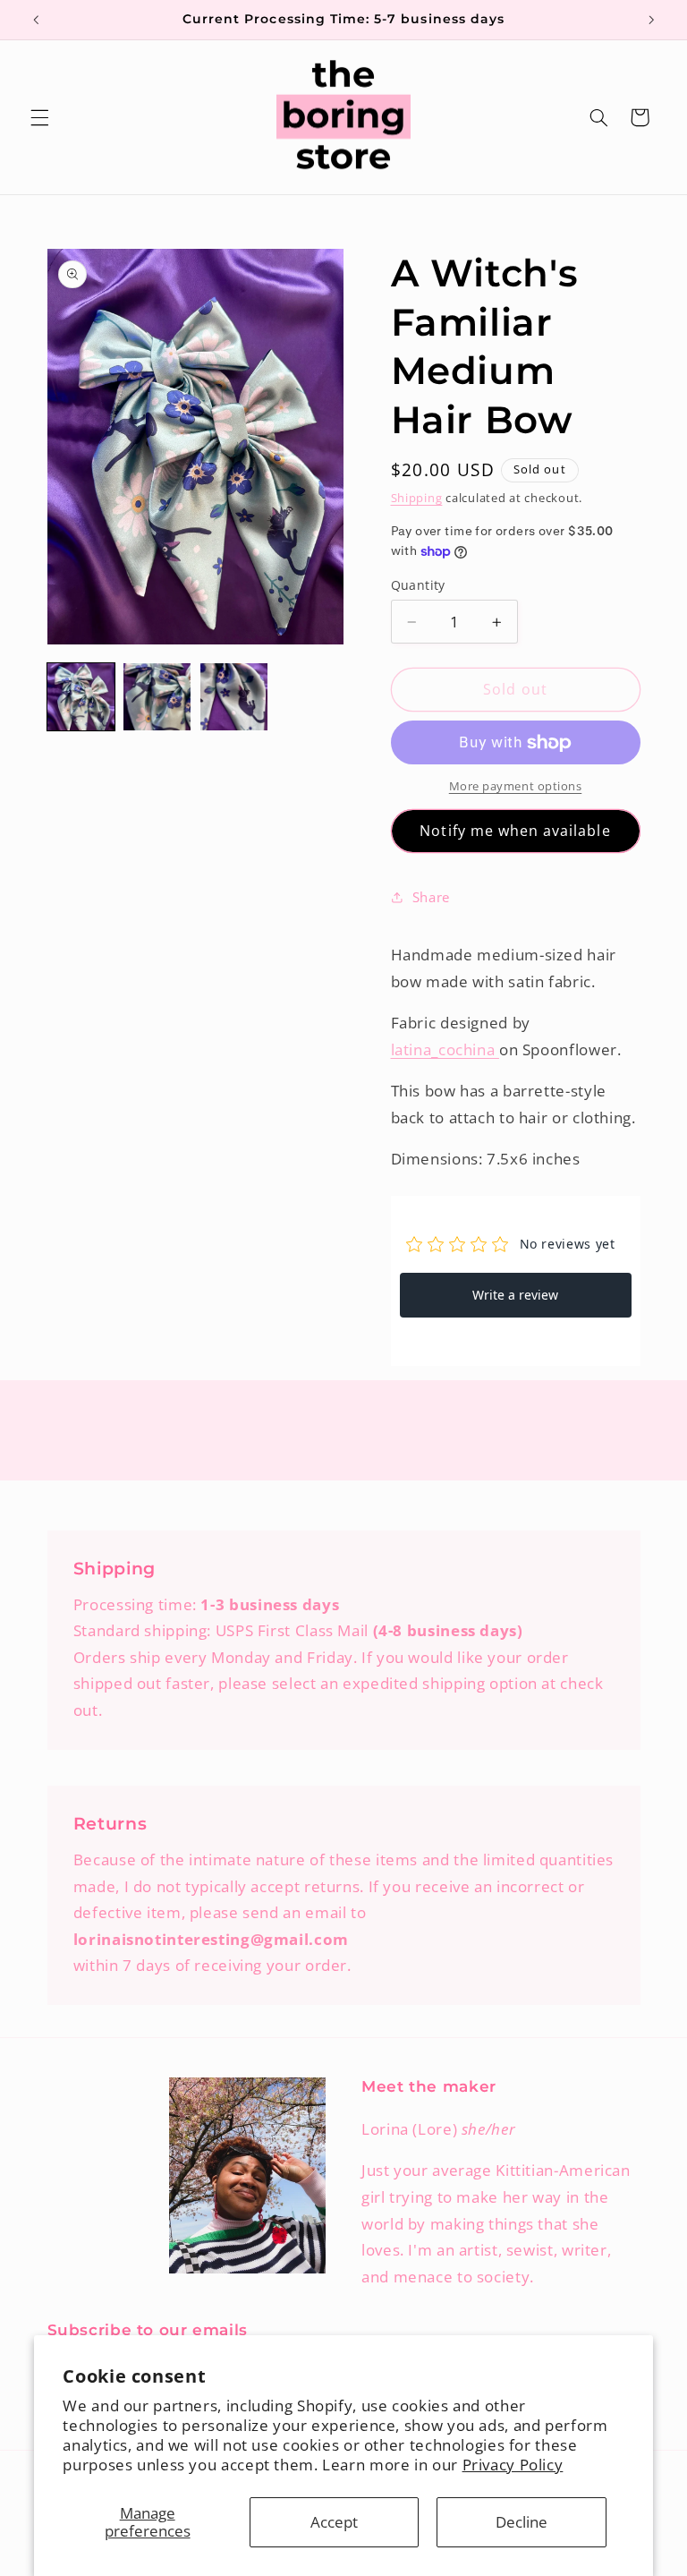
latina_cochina (445, 1049)
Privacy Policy (513, 2465)
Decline (522, 2522)
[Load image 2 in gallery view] (157, 697)
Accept (334, 2522)
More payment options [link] (516, 786)
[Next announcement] (651, 20)
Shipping (417, 498)
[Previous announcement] (36, 20)
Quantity (418, 585)
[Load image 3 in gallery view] (234, 697)
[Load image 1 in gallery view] (81, 697)
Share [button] (431, 897)
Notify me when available (515, 831)
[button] (39, 117)
